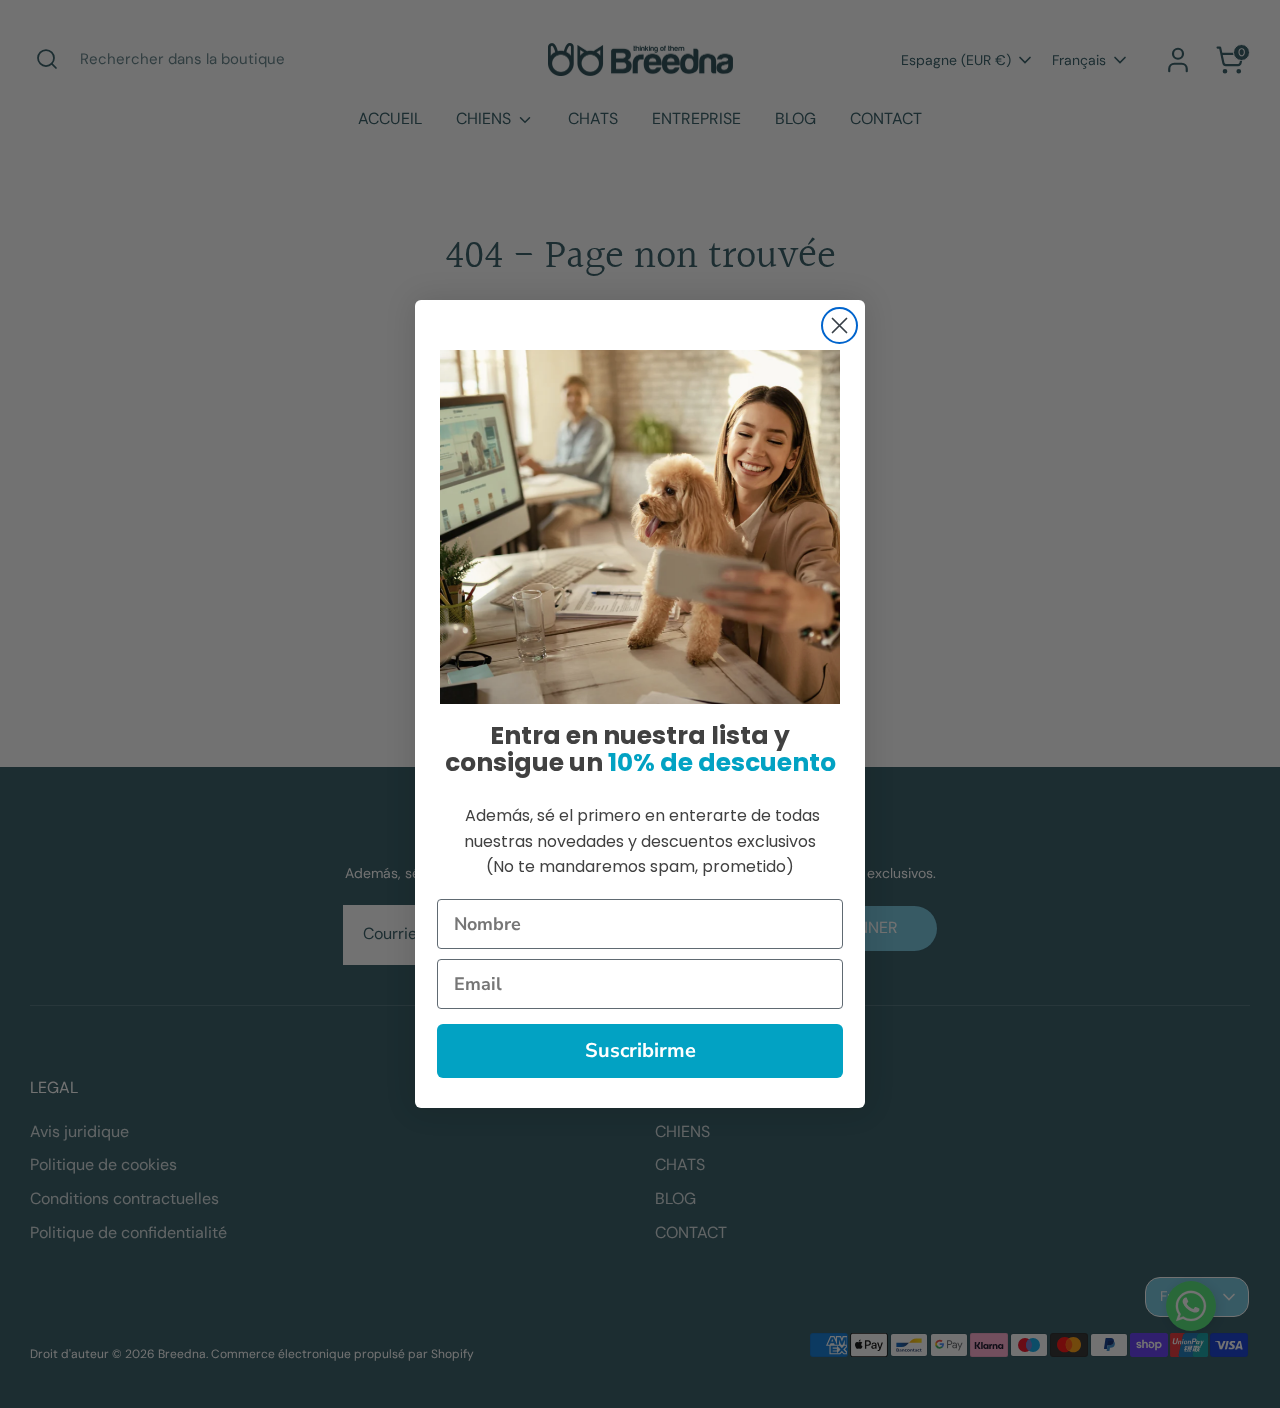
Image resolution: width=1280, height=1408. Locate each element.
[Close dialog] (839, 325)
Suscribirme (640, 1050)
